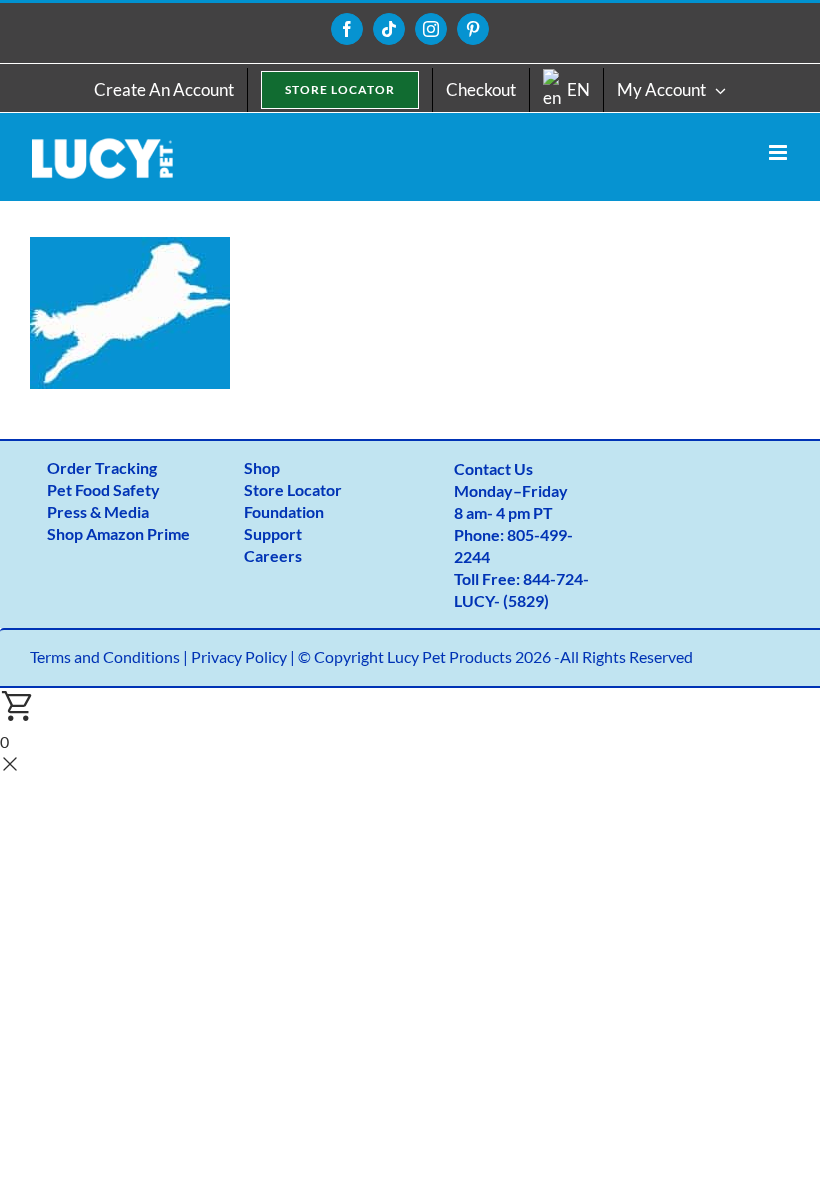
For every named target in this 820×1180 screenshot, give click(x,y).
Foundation (284, 511)
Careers (273, 555)
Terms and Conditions (105, 656)
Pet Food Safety (103, 489)
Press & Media (98, 511)
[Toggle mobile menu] (779, 152)
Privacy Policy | (244, 656)
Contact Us (493, 468)
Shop (262, 467)
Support (273, 533)
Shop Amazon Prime (118, 533)
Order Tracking (102, 467)
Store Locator (293, 489)
